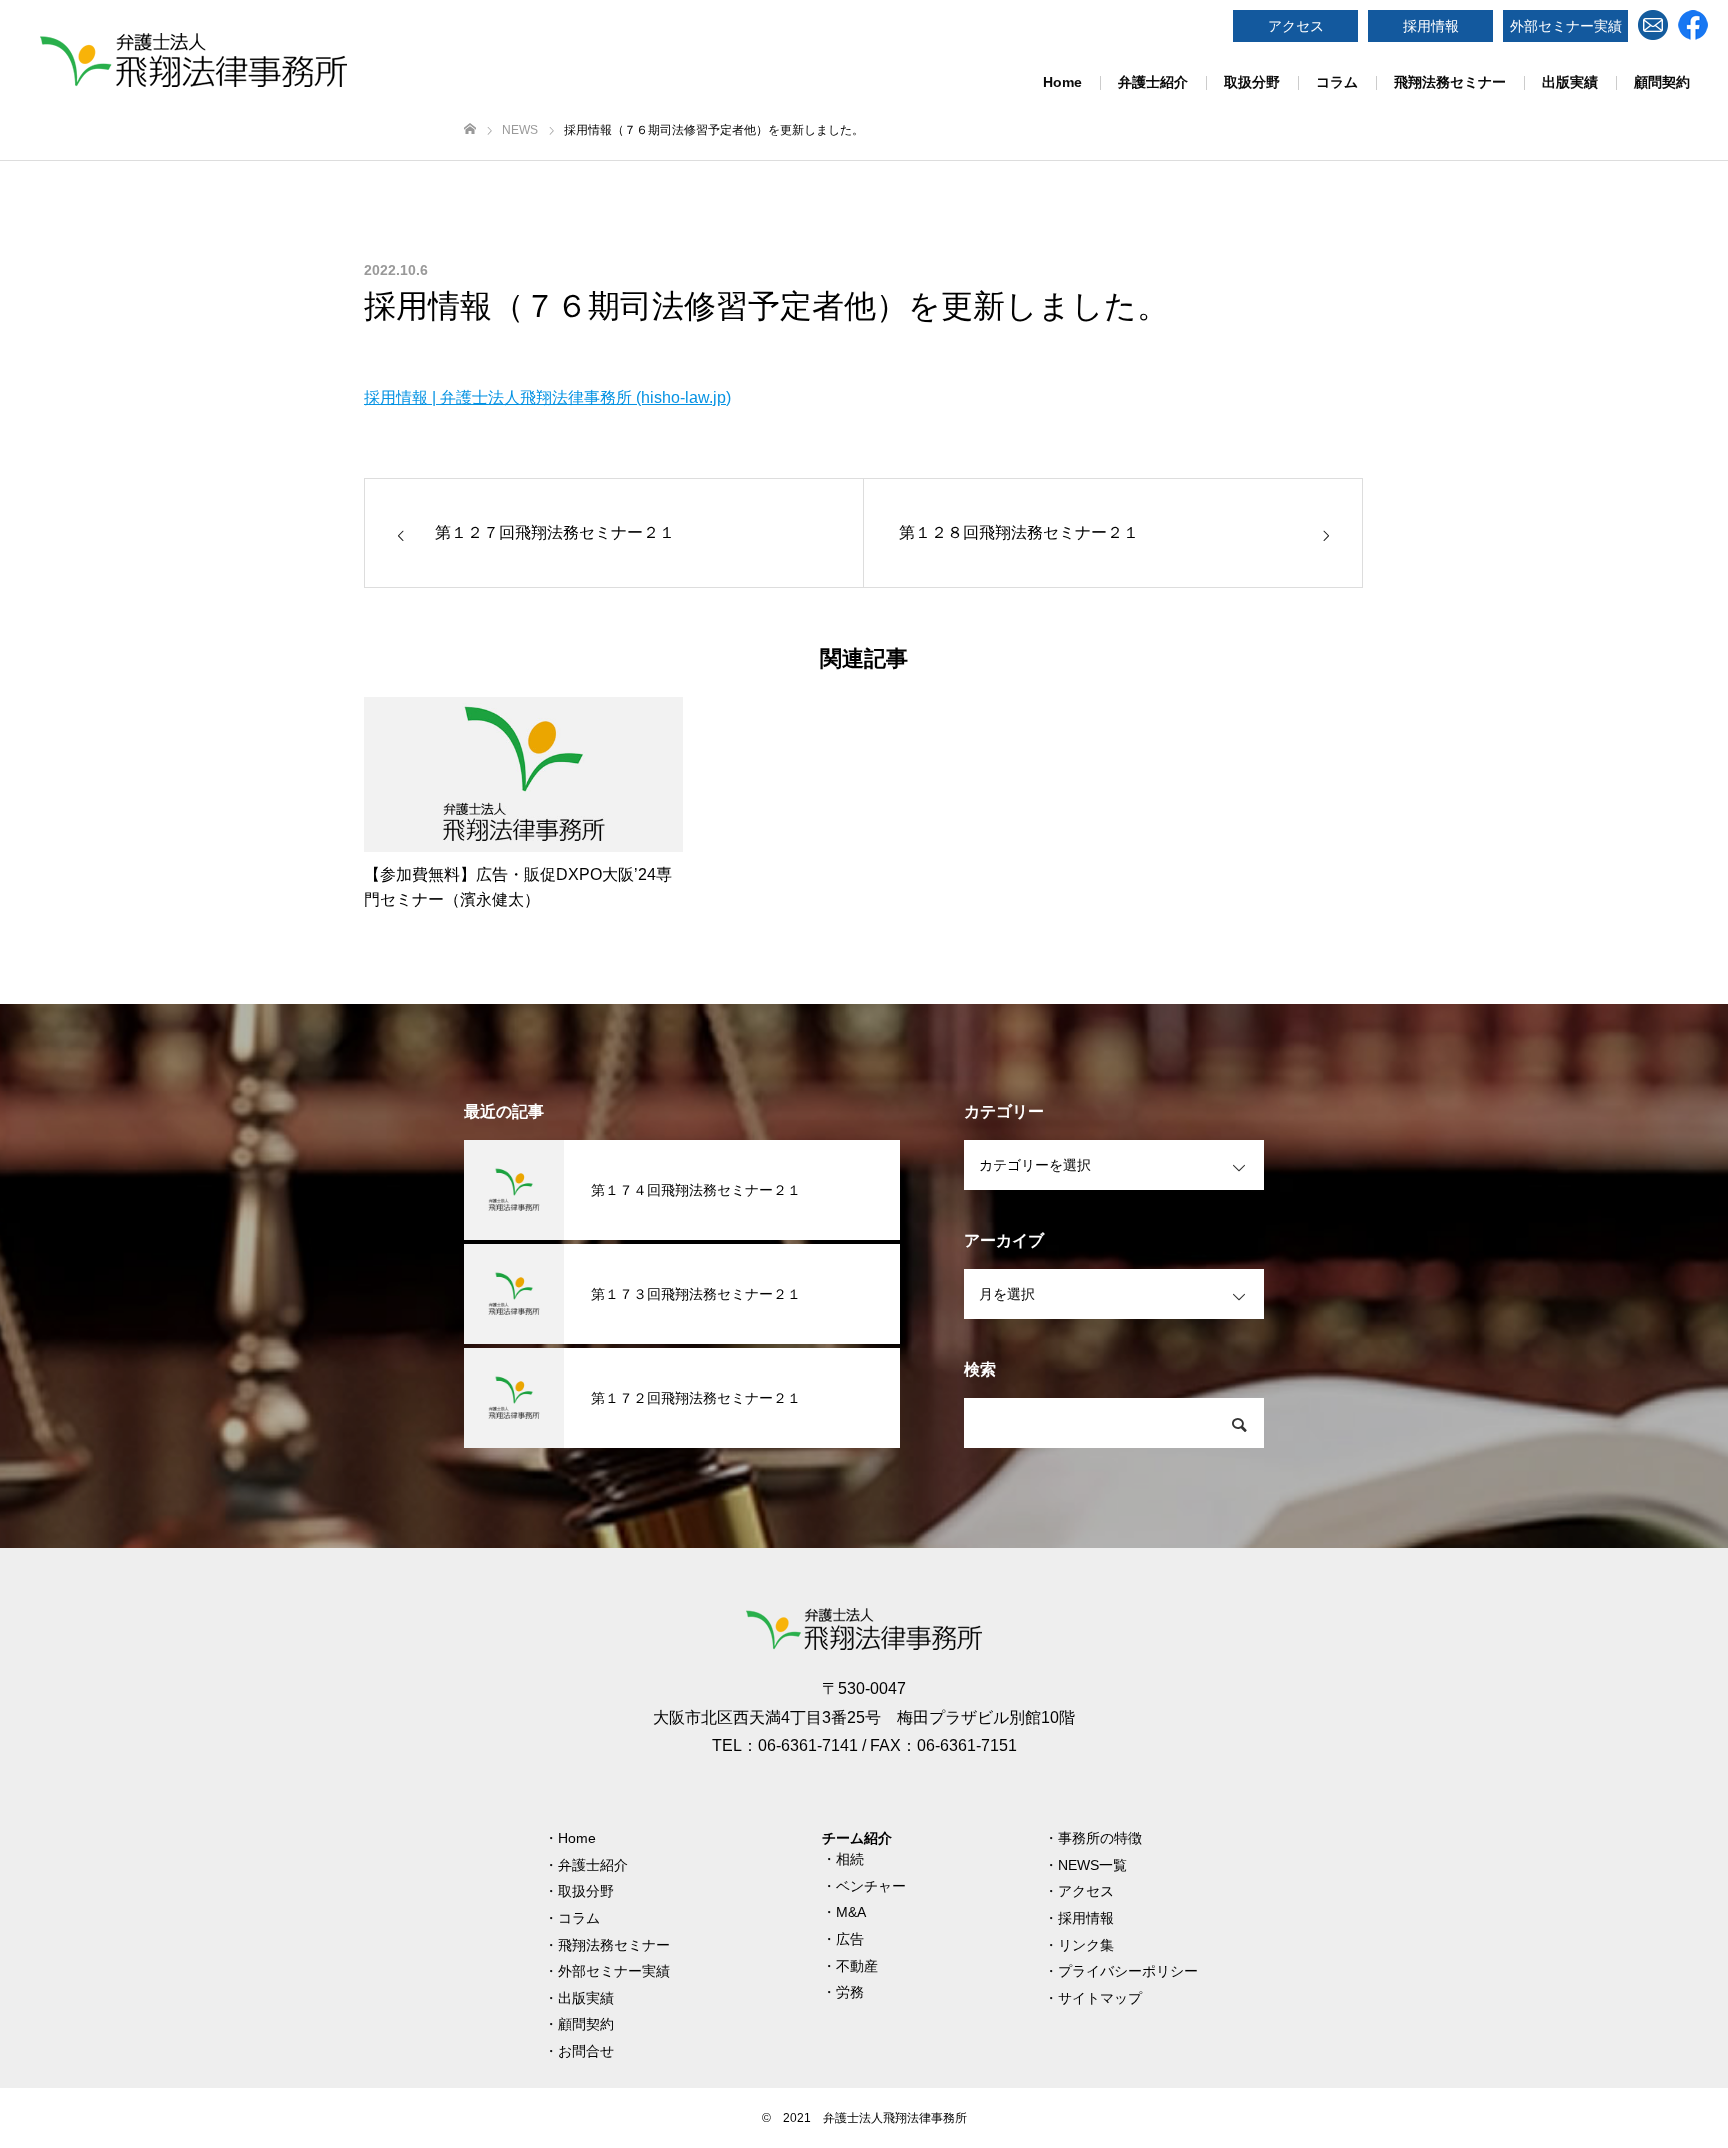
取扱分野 (1252, 82)
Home (1062, 82)
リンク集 (1086, 1945)
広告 (850, 1939)
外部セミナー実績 (1566, 26)
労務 (850, 1992)
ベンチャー (871, 1886)
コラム (1337, 82)
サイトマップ (1100, 1998)
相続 (850, 1859)
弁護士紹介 (1153, 82)
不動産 (857, 1966)
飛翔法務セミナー (1450, 82)
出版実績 (1570, 82)
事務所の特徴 (1100, 1838)
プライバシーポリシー (1128, 1971)
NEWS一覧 (1092, 1865)
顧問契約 (1662, 82)
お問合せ (586, 2051)
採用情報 (1431, 26)
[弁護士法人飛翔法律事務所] (193, 60)
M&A (851, 1912)
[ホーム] (470, 129)
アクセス (1296, 26)
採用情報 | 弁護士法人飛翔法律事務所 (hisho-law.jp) (547, 397)
